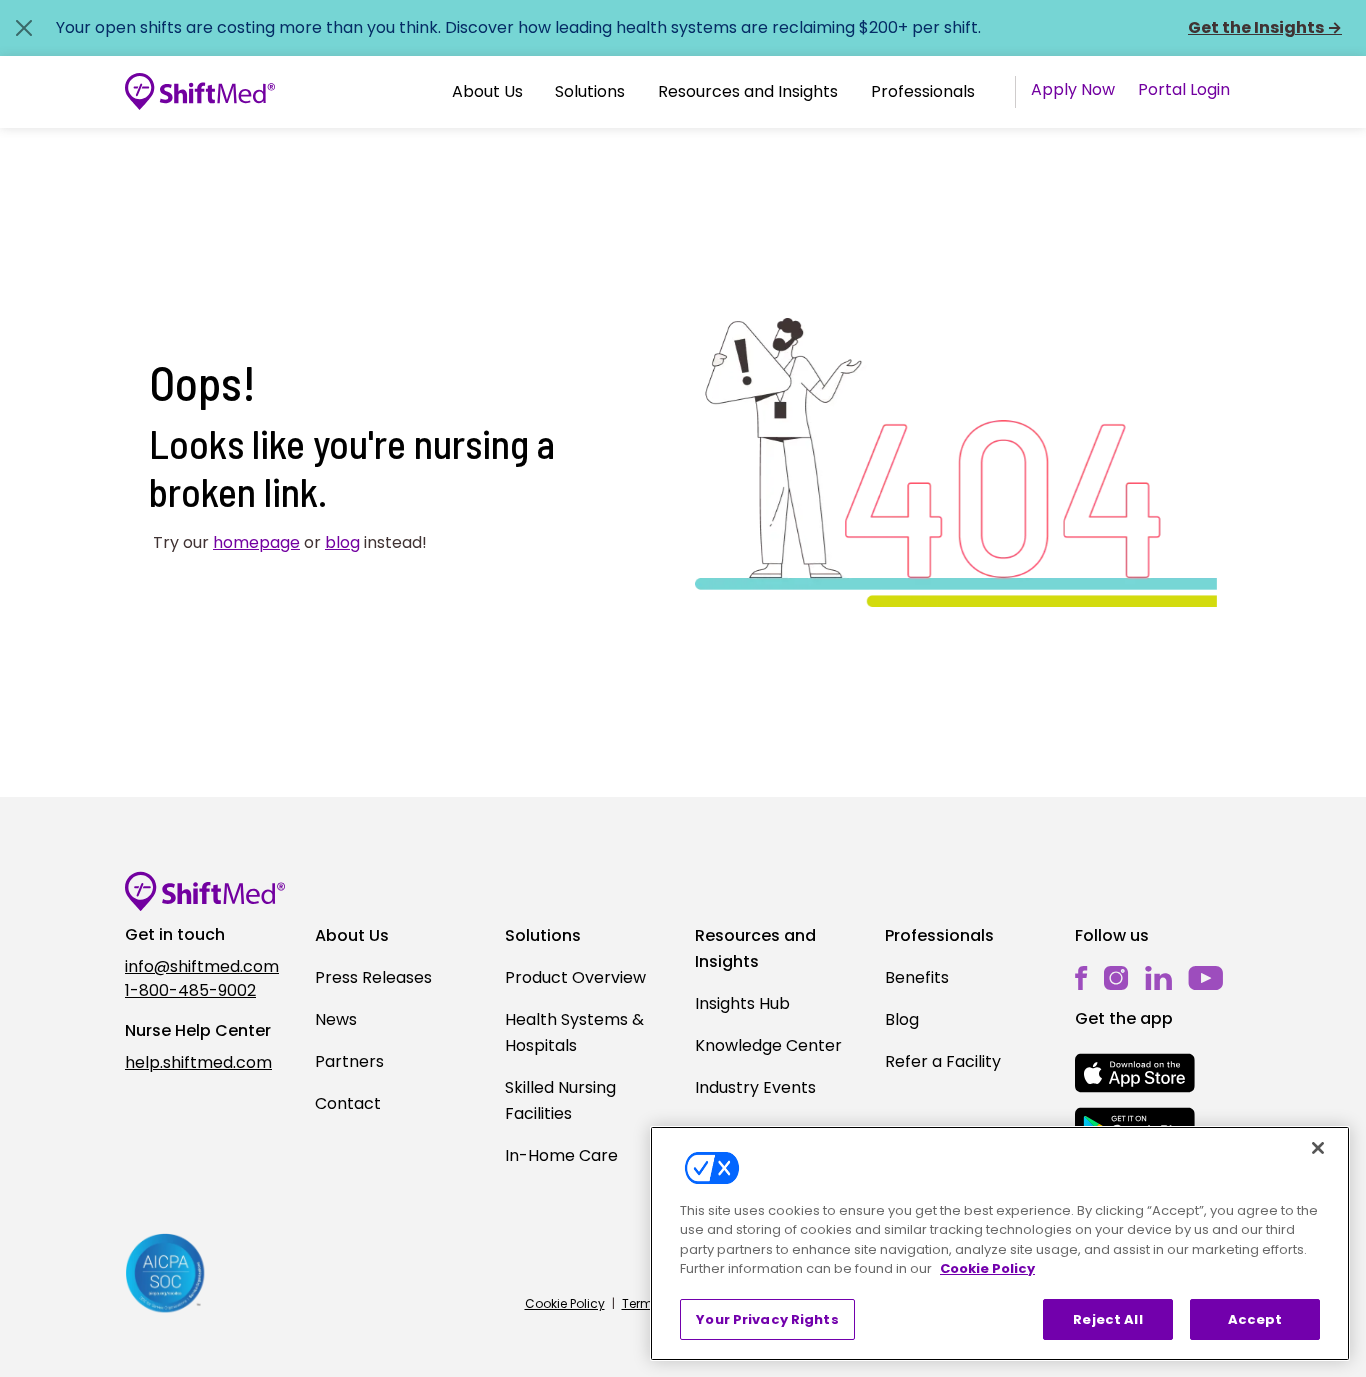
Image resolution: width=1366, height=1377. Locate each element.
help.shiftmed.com (198, 1062)
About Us (487, 91)
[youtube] (1205, 976)
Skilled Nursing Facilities (560, 1100)
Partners (349, 1061)
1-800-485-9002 (190, 990)
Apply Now (1073, 89)
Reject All (1107, 1319)
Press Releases (373, 977)
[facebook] (1081, 977)
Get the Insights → (1265, 27)
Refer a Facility (943, 1061)
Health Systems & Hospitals (574, 1032)
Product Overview (575, 977)
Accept (1255, 1319)
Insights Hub (742, 1003)
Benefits (917, 977)
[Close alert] (24, 28)
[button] (487, 92)
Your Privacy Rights (767, 1319)
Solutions (590, 91)
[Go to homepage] (200, 92)
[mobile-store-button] (1135, 1073)
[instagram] (1116, 977)
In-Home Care (561, 1155)
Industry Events (755, 1087)
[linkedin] (1158, 977)
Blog (902, 1019)
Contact (348, 1103)
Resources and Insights (748, 91)
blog (342, 542)
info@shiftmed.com (202, 966)
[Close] (1318, 1148)
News (336, 1019)
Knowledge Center (768, 1045)
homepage (256, 542)
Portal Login (1184, 89)
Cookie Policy (565, 1303)
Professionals (923, 91)
